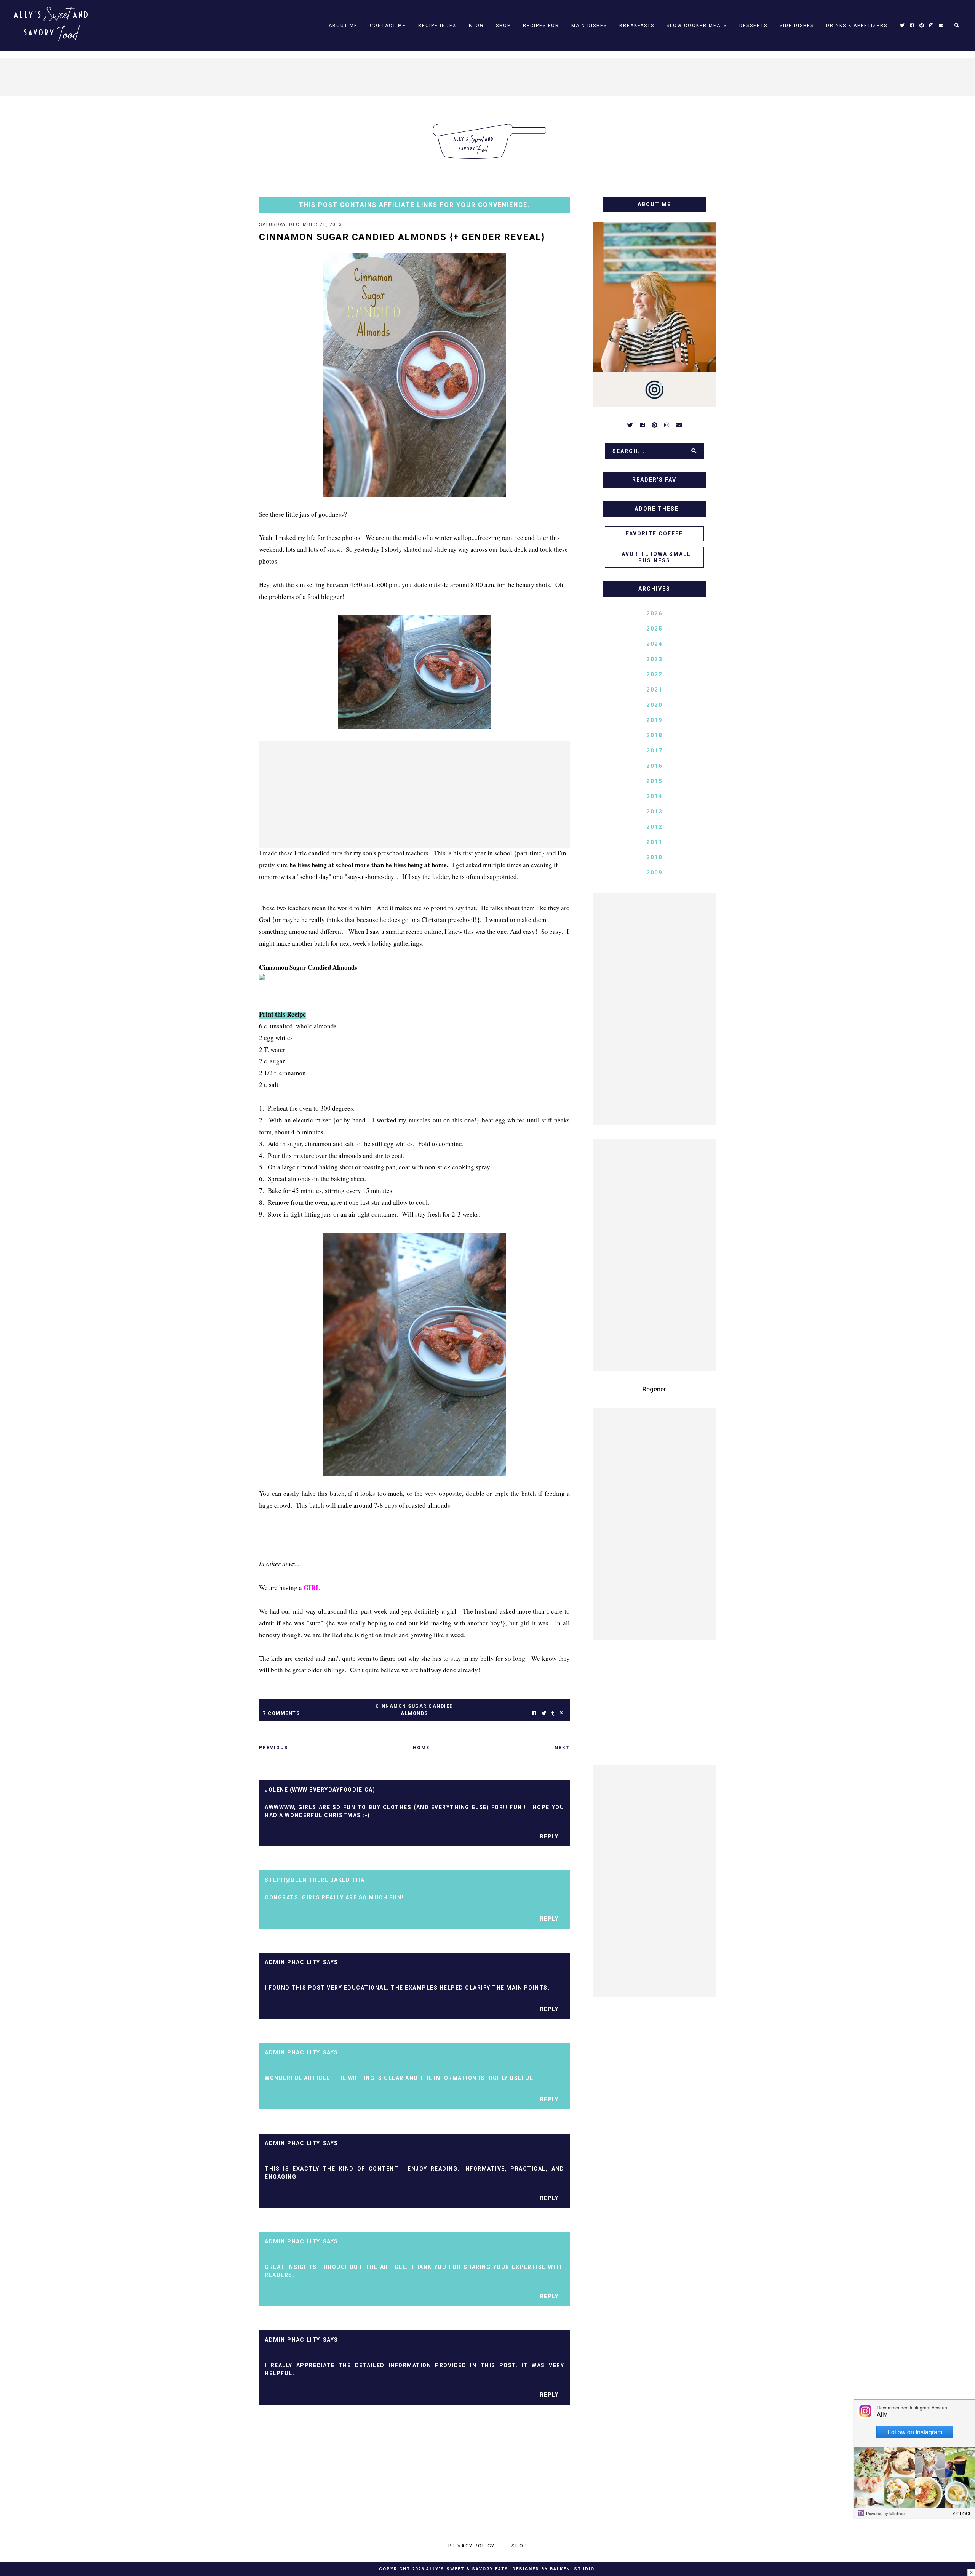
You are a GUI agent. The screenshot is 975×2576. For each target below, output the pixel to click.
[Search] (694, 451)
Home (421, 1748)
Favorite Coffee (654, 533)
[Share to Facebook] (534, 1714)
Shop (503, 26)
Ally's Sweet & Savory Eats (467, 2569)
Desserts (753, 26)
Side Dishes (797, 26)
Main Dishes (589, 26)
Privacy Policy (472, 2546)
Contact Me (388, 26)
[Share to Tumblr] (553, 1714)
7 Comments (281, 1713)
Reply (549, 1836)
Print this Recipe (282, 1014)
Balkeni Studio (572, 2569)
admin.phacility (292, 1962)
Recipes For (541, 26)
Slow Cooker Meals (697, 26)
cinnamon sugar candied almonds (414, 1710)
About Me (343, 26)
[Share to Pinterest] (562, 1714)
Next (562, 1748)
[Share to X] (544, 1714)
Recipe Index (437, 26)
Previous (273, 1748)
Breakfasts (637, 26)
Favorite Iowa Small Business (655, 557)
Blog (476, 26)
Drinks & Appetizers (857, 26)
